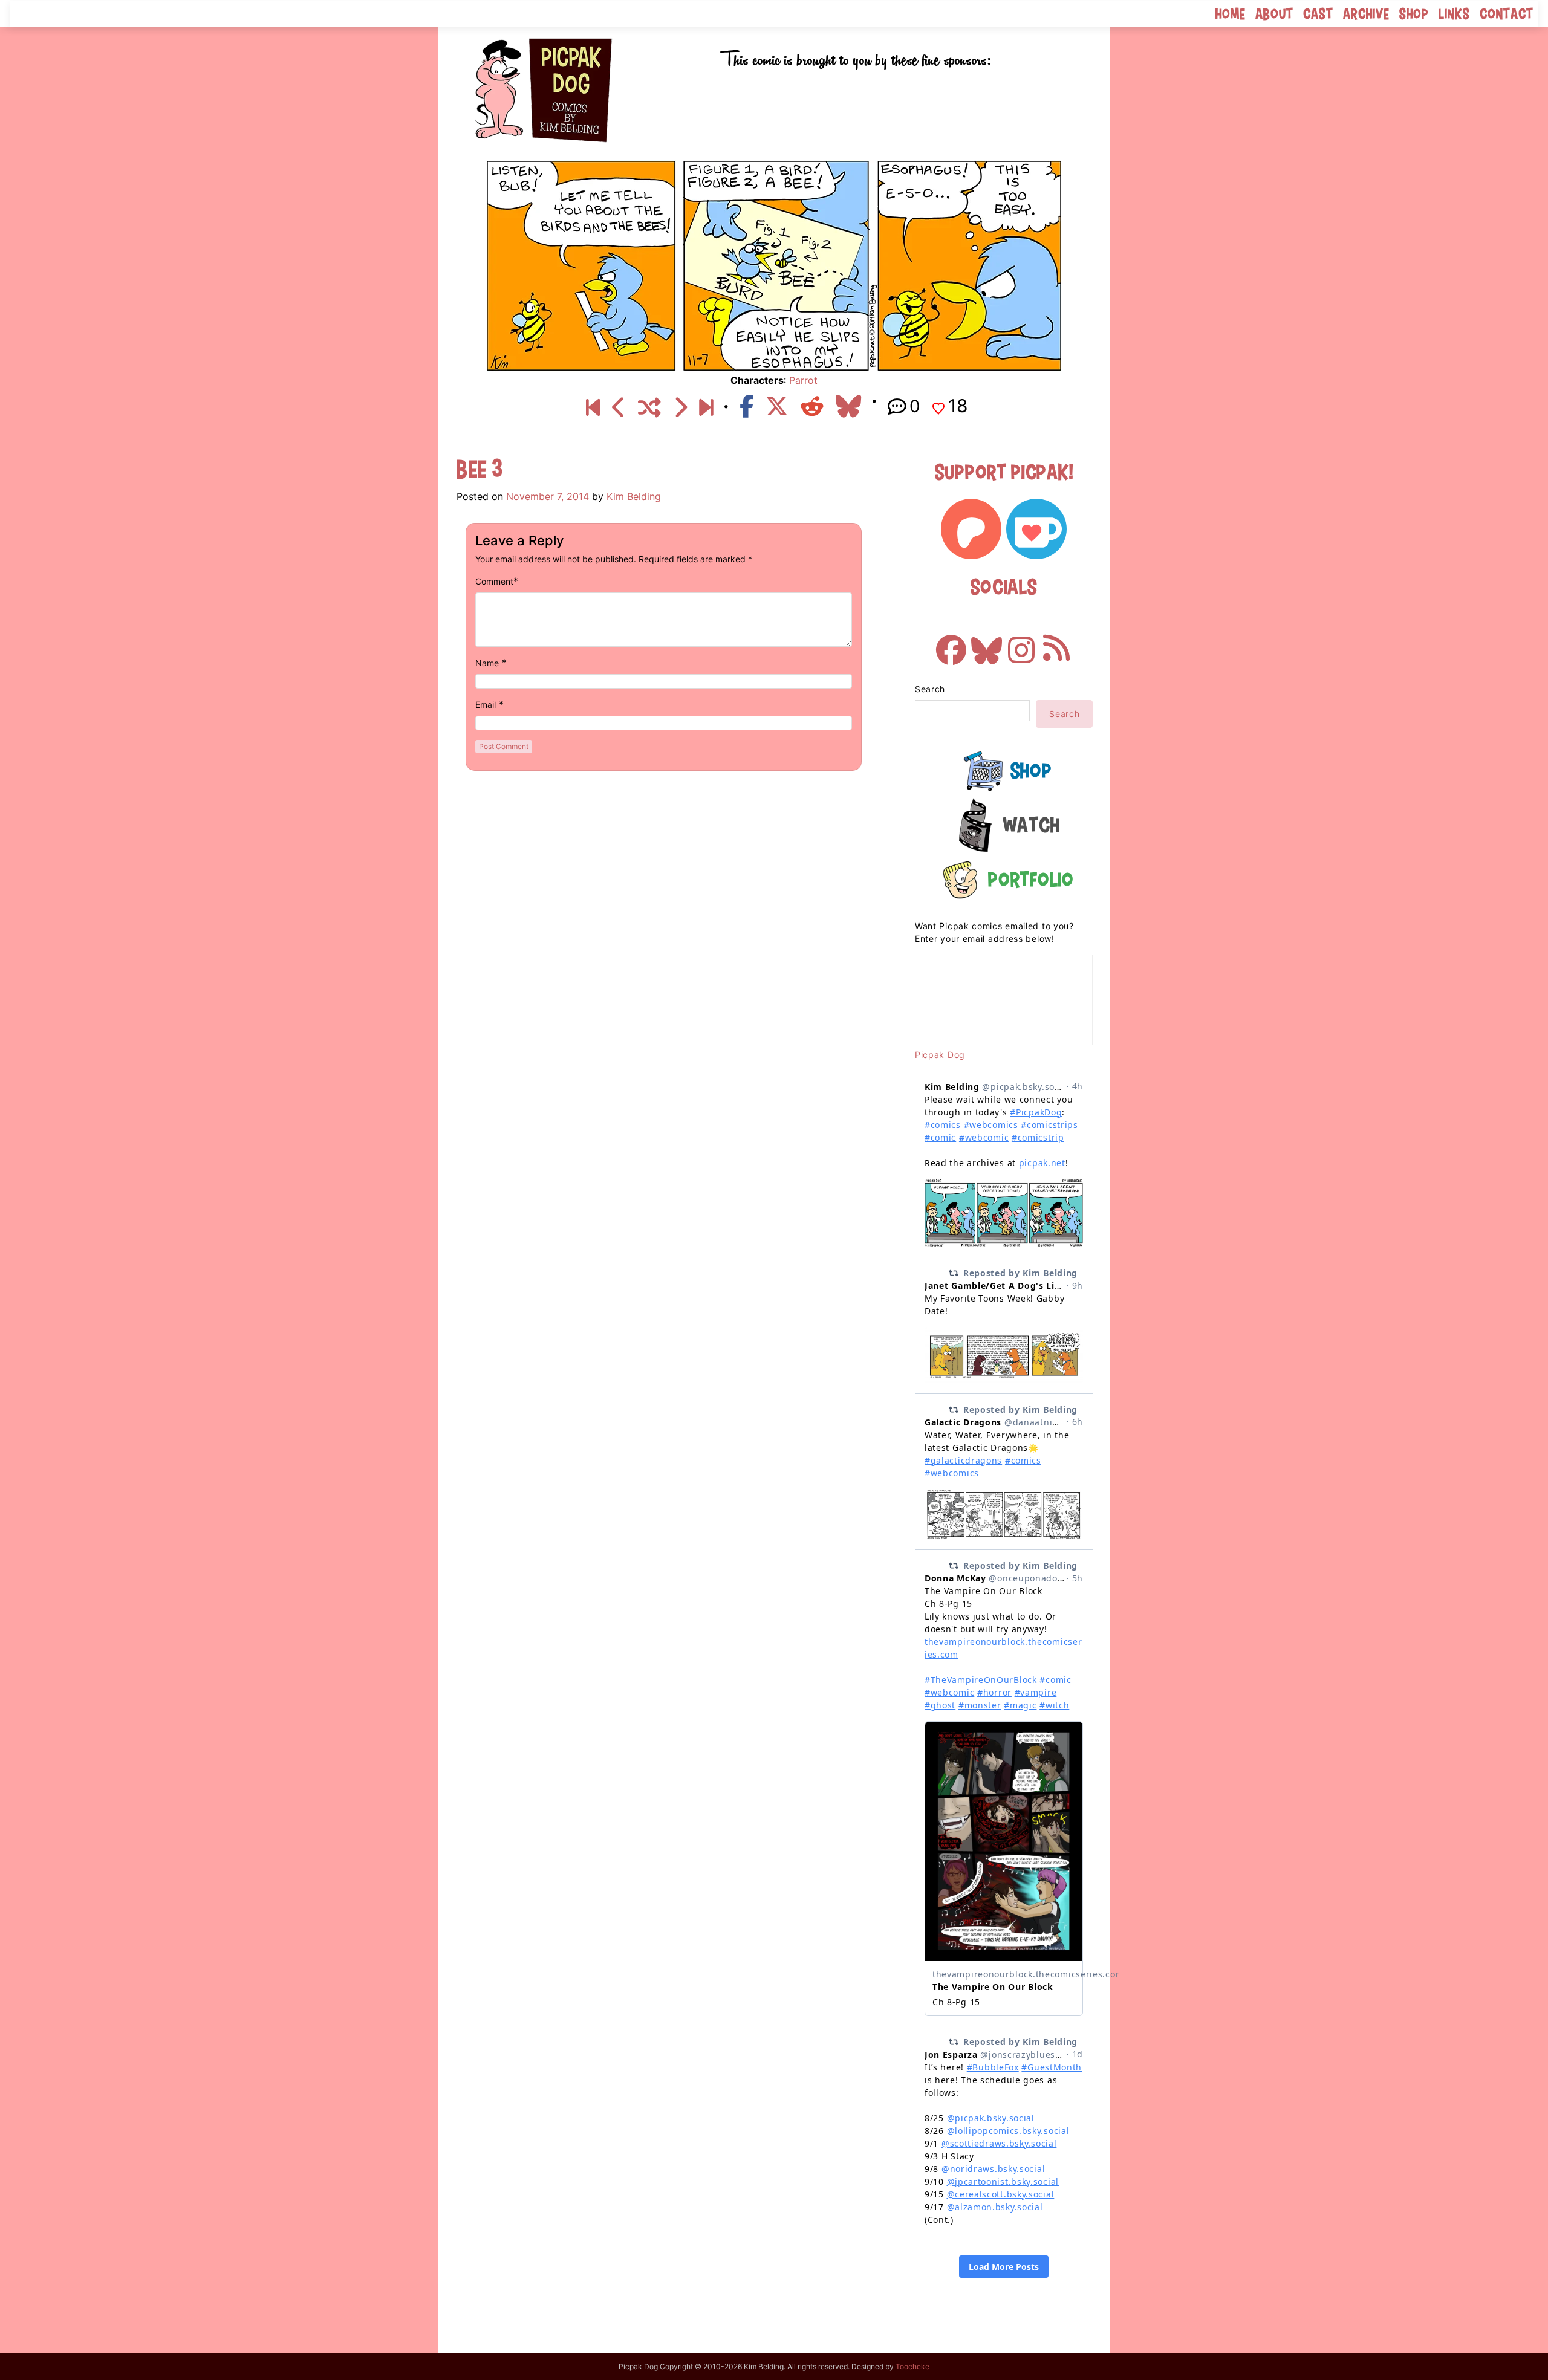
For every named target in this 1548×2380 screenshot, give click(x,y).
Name (487, 663)
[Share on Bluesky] (848, 406)
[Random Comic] (649, 408)
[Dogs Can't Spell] (593, 408)
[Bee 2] (619, 408)
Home (1231, 14)
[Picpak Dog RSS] (1056, 644)
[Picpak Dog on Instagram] (1021, 644)
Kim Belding (634, 496)
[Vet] (706, 408)
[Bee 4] (680, 408)
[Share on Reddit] (812, 406)
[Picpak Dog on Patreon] (971, 529)
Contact (1507, 14)
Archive (1366, 14)
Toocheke (912, 2366)
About (1274, 14)
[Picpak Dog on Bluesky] (986, 644)
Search (930, 689)
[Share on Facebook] (746, 406)
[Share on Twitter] (777, 406)
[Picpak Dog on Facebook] (951, 644)
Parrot (803, 380)
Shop (1414, 14)
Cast (1318, 14)
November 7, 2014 (548, 496)
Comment (494, 581)
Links (1454, 14)
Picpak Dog (940, 1055)
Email (486, 705)
